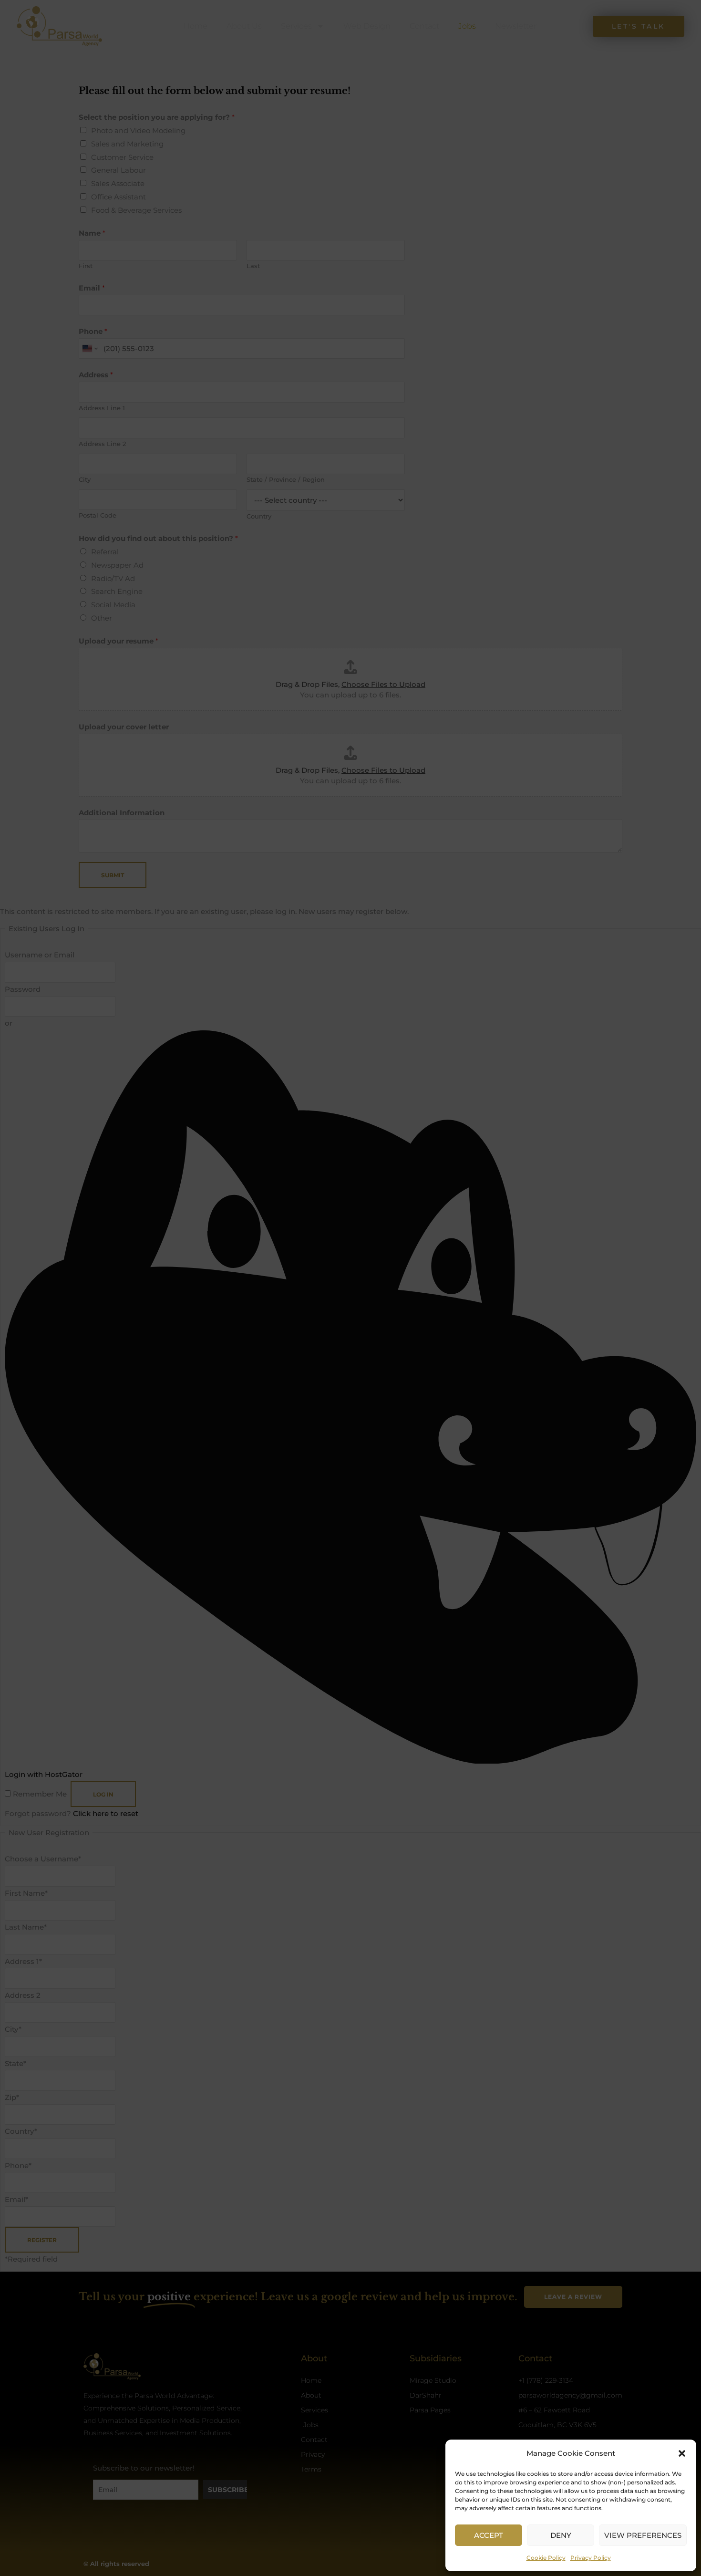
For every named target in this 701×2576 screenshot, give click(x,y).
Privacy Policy (591, 2558)
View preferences (643, 2535)
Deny (561, 2535)
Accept (489, 2535)
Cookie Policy (546, 2558)
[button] (682, 2453)
